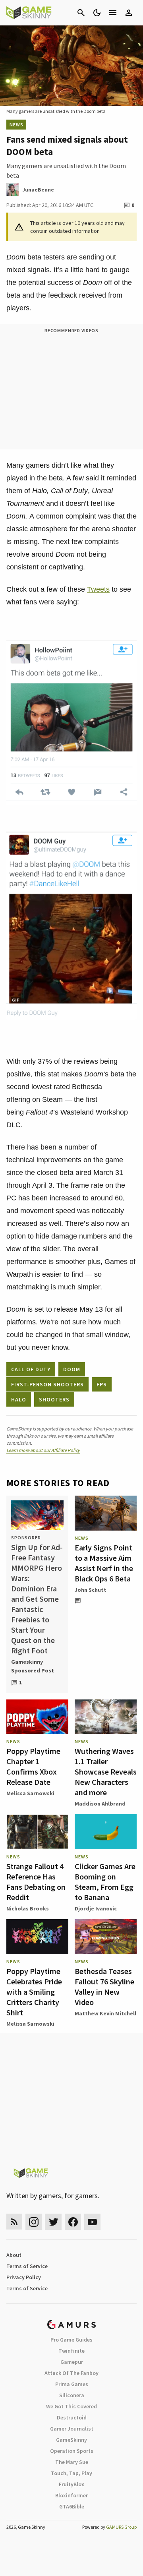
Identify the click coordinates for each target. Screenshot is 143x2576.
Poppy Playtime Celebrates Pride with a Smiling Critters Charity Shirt (34, 1992)
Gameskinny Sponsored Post (33, 1666)
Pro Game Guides (71, 2340)
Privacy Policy (24, 2277)
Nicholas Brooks (28, 1908)
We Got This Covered (71, 2406)
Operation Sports (72, 2451)
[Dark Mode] (97, 13)
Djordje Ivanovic (96, 1908)
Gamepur (72, 2362)
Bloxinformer (71, 2495)
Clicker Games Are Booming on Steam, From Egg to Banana (105, 1882)
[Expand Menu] (113, 13)
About (14, 2255)
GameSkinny (71, 2440)
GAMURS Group (121, 2527)
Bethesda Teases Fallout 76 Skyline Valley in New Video (104, 1987)
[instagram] (34, 2222)
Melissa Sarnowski (30, 1793)
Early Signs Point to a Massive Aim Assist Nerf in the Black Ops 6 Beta (104, 1563)
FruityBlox (71, 2484)
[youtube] (93, 2222)
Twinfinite (71, 2351)
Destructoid (72, 2417)
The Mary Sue (72, 2462)
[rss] (14, 2222)
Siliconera (72, 2395)
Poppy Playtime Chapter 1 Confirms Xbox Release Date (33, 1766)
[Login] (129, 13)
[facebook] (73, 2222)
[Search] (81, 13)
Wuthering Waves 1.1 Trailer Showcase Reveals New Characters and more (106, 1772)
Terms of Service (27, 2266)
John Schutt (91, 1590)
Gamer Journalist (72, 2429)
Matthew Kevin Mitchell (105, 2013)
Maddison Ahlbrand (100, 1804)
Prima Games (72, 2384)
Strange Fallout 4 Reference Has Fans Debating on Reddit (36, 1882)
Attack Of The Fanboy (71, 2373)
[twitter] (53, 2222)
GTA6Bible (72, 2506)
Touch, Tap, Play (71, 2473)
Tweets (98, 589)
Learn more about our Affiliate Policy (43, 1450)
